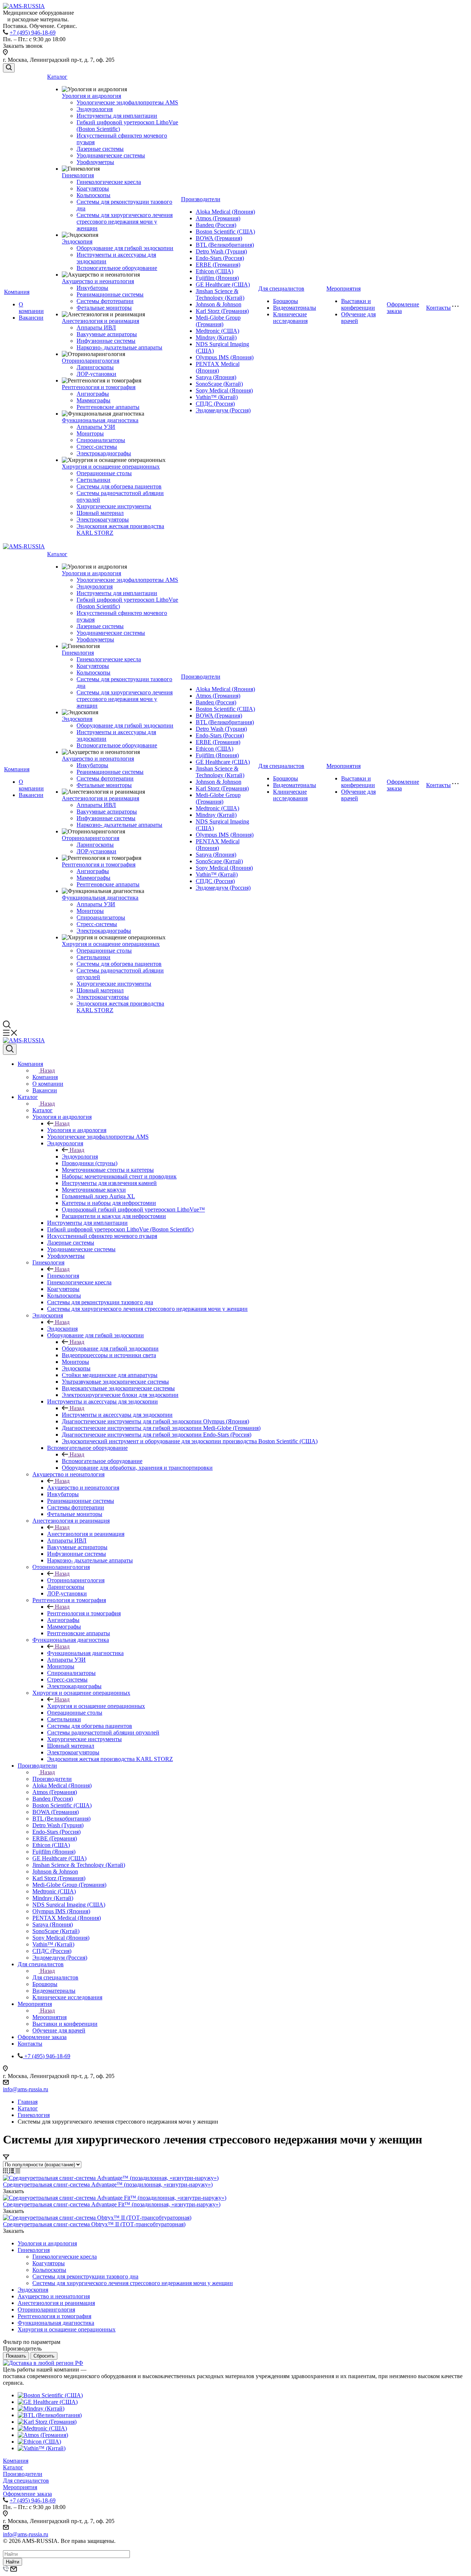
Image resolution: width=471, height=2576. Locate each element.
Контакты (438, 308)
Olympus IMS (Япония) (225, 357)
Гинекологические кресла (109, 182)
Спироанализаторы (101, 440)
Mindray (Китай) (216, 337)
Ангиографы (93, 394)
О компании (31, 308)
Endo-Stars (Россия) (220, 258)
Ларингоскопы (95, 367)
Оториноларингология (91, 361)
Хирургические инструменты (114, 506)
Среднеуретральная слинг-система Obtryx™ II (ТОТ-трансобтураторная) (94, 2224)
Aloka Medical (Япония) (225, 212)
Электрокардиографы (104, 453)
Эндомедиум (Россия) (223, 410)
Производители (201, 199)
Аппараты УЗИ (96, 427)
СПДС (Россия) (215, 404)
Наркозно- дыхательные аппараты (119, 347)
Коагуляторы (93, 188)
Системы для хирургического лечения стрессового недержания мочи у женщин (125, 222)
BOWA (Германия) (219, 238)
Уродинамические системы (111, 155)
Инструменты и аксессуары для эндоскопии (117, 1415)
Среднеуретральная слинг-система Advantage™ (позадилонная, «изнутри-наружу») (108, 2184)
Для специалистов (281, 289)
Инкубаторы (92, 288)
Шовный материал (100, 513)
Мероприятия (343, 289)
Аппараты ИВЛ (96, 328)
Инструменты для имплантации (117, 116)
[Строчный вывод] (12, 2171)
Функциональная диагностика (100, 420)
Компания (17, 292)
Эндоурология (95, 109)
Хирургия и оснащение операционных (111, 467)
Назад (47, 1070)
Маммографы (93, 400)
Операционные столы (104, 473)
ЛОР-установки (96, 374)
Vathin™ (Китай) (217, 397)
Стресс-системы (97, 447)
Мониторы (90, 433)
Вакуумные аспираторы (107, 334)
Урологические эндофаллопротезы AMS (127, 102)
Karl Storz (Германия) (222, 311)
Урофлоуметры (95, 162)
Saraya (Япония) (216, 377)
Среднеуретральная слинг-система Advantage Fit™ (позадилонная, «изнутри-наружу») (112, 2204)
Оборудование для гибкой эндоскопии (125, 248)
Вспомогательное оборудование (117, 268)
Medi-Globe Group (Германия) (218, 321)
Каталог (57, 77)
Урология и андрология (91, 96)
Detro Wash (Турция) (221, 251)
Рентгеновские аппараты (108, 407)
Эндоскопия (77, 241)
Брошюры (286, 301)
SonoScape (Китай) (219, 384)
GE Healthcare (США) (223, 284)
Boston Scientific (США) (225, 232)
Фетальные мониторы (104, 308)
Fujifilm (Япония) (217, 278)
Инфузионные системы (106, 341)
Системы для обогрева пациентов (119, 486)
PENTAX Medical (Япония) (218, 367)
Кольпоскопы (93, 195)
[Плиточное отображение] (6, 2171)
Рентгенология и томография (99, 387)
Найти (13, 2562)
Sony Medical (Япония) (224, 390)
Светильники (93, 480)
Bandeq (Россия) (216, 225)
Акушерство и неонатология (98, 281)
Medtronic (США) (217, 331)
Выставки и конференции (358, 304)
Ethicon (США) (215, 271)
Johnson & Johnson (219, 304)
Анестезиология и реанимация (100, 321)
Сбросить (44, 2356)
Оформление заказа (27, 2494)
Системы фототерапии (105, 301)
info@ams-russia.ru (26, 2089)
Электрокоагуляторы (103, 520)
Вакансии (31, 318)
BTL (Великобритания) (225, 245)
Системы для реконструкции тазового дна (85, 2276)
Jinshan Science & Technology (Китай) (220, 294)
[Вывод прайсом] (18, 2171)
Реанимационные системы (110, 294)
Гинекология (78, 175)
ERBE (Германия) (218, 265)
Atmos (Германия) (218, 218)
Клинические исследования (290, 318)
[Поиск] (9, 68)
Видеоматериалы (295, 308)
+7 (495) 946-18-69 (33, 33)
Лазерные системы (100, 149)
